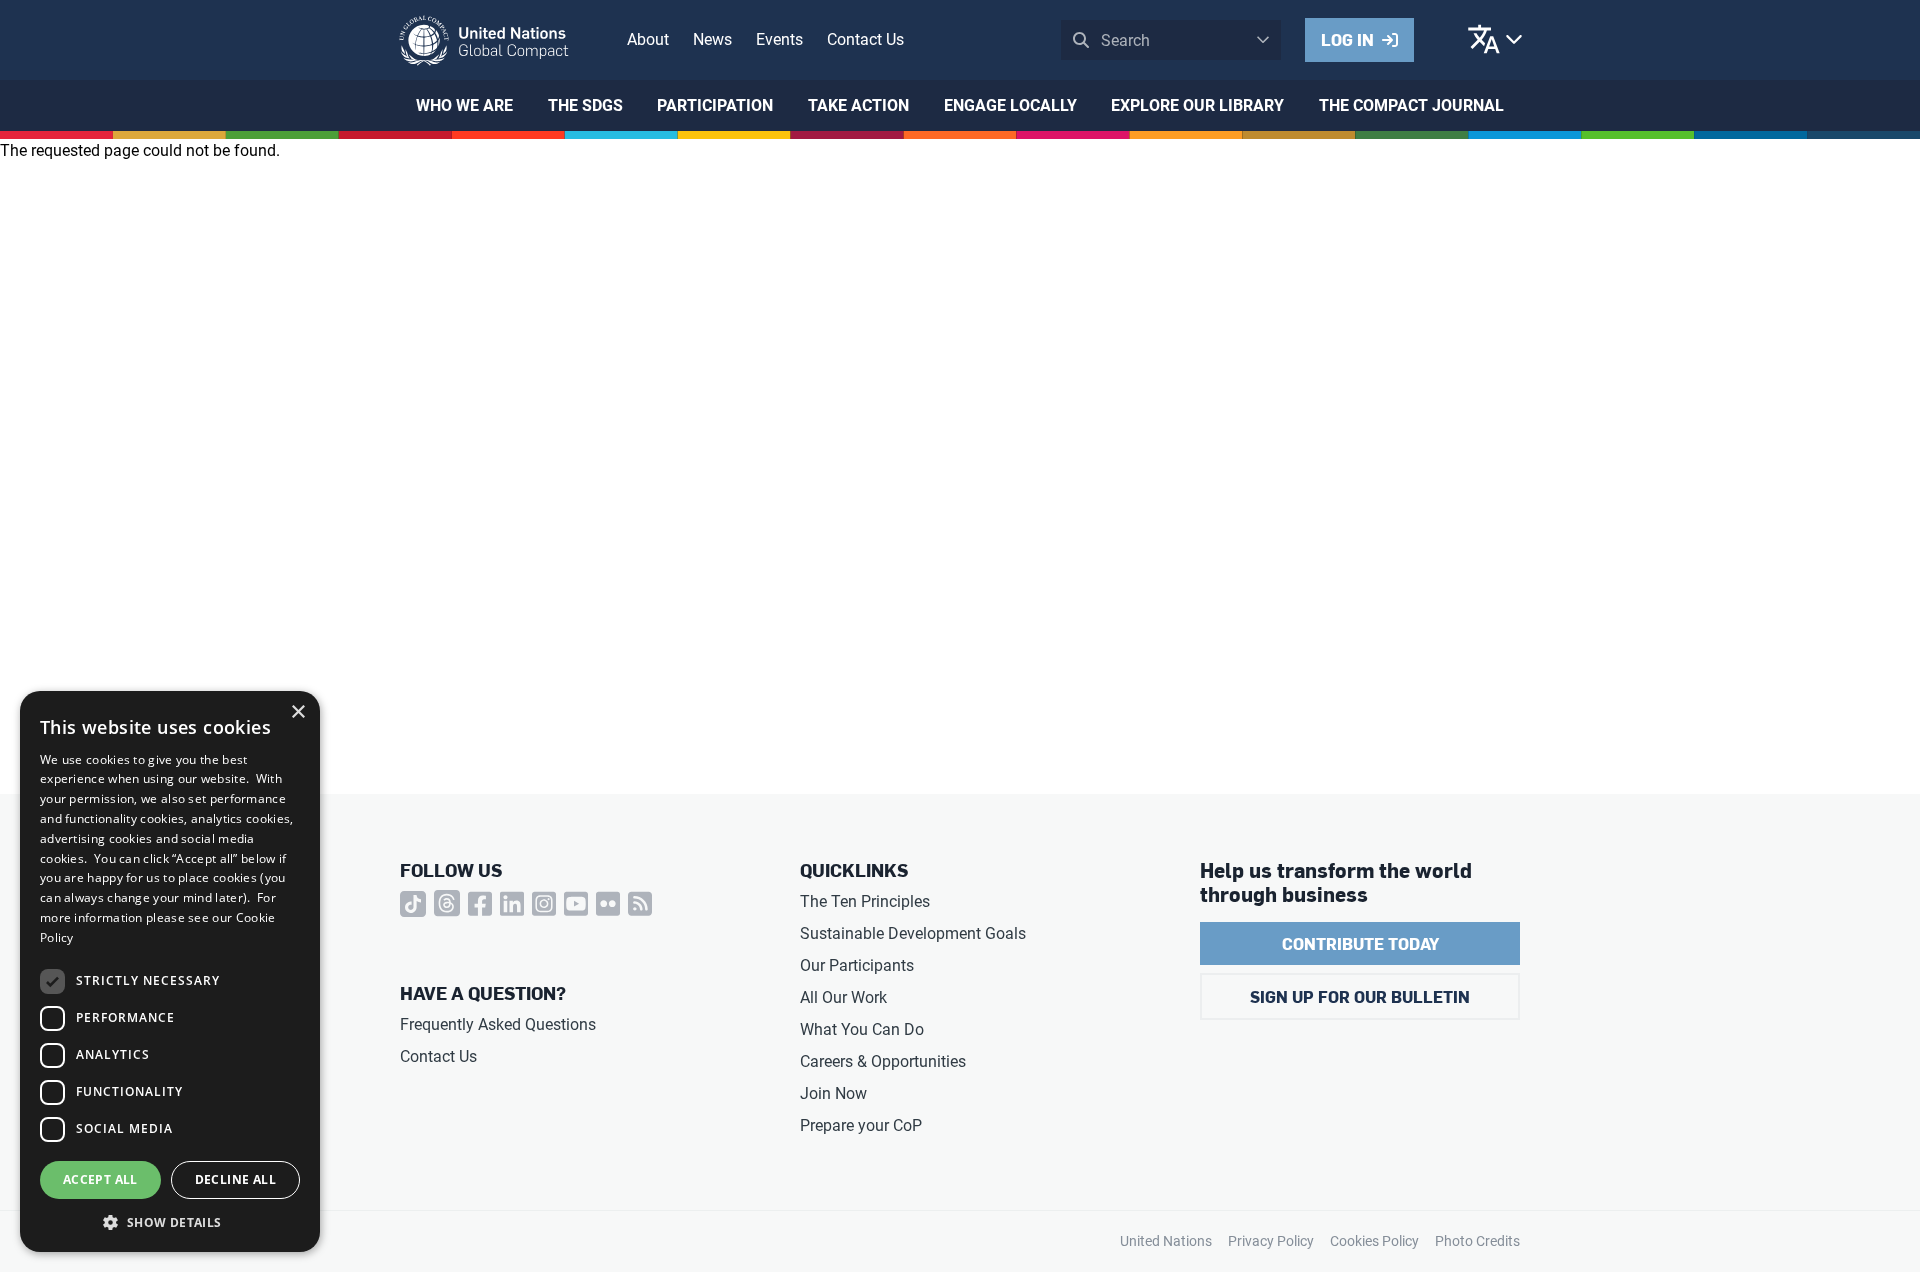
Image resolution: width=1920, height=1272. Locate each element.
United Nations (1166, 1241)
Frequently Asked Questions (498, 1024)
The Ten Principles (865, 901)
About (648, 39)
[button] (170, 1222)
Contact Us (865, 39)
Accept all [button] (100, 1179)
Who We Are (464, 105)
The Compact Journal (1411, 105)
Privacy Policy (1271, 1241)
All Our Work (843, 997)
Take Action (858, 105)
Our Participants (857, 965)
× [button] (297, 712)
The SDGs (585, 105)
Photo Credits (1477, 1241)
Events (779, 39)
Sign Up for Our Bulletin (1360, 996)
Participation (715, 105)
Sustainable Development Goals (913, 933)
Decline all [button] (235, 1179)
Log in (1347, 39)
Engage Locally (1010, 105)
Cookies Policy (1374, 1241)
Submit (1081, 40)
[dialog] (170, 971)
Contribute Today (1360, 943)
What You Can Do (862, 1029)
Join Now (833, 1093)
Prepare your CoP (861, 1125)
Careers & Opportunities (883, 1061)
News (712, 39)
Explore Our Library (1197, 105)
